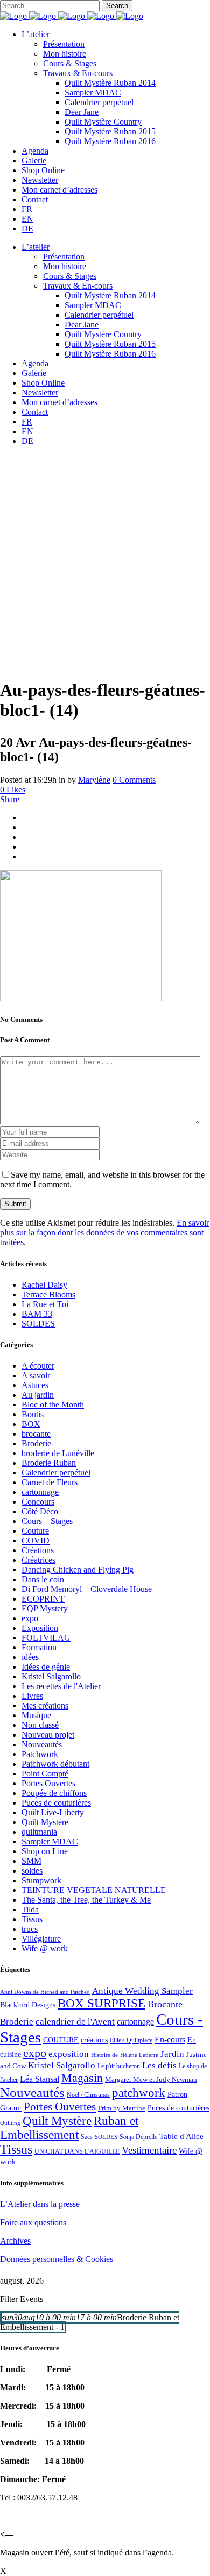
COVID (36, 1540)
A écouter (38, 1366)
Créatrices (38, 1560)
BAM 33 (37, 1314)
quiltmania (39, 1832)
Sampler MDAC (50, 1842)
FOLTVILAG (46, 1638)
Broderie (36, 1443)
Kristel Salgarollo (51, 1676)
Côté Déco (40, 1511)
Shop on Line (45, 1851)
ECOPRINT (43, 1599)
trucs (30, 1929)
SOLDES (38, 1324)
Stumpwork (41, 1880)
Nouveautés (42, 1744)
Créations (38, 1550)
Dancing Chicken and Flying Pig (78, 1570)
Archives (15, 2241)
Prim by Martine (122, 2108)
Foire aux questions (33, 2222)
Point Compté (45, 1774)
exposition (69, 2054)
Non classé (40, 1725)
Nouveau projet (48, 1735)
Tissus (32, 1919)
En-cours (170, 2039)
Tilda (30, 1909)
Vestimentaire (149, 2150)
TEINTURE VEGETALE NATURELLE (94, 1890)
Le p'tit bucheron (119, 2066)
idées (30, 1657)
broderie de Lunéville (58, 1453)
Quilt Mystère (45, 1822)
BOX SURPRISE (101, 2003)
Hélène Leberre (139, 2055)
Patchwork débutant (55, 1764)
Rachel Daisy (44, 1285)
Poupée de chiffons (54, 1793)
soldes (32, 1871)
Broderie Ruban (49, 1463)
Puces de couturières (56, 1803)
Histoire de (104, 2055)
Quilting (10, 2123)
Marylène (94, 780)
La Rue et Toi (45, 1304)
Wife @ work (45, 1948)
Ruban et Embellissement (69, 2128)
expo (30, 1618)
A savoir (36, 1375)
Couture (35, 1531)
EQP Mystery (45, 1608)
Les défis (159, 2065)
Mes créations (45, 1706)
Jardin (172, 2054)
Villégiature (41, 1939)
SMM (31, 1861)
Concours (38, 1502)
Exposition (40, 1628)
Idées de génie (46, 1667)
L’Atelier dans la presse (40, 2204)
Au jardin (38, 1395)
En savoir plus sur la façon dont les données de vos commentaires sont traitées (104, 1232)
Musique (36, 1715)
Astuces (35, 1385)
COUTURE (61, 2040)
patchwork (139, 2093)
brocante (36, 1434)
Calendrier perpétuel (56, 1473)
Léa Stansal (40, 2079)
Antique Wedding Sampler (142, 1991)
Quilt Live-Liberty (53, 1812)
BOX (31, 1424)
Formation (39, 1647)
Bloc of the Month (53, 1405)
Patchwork (40, 1754)
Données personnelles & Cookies (57, 2259)
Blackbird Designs (28, 2005)
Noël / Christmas (88, 2095)
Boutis (33, 1414)
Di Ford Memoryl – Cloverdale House (87, 1589)
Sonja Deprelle (138, 2137)
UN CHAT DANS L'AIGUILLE (77, 2151)
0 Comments (134, 780)
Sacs (87, 2137)
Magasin (82, 2078)
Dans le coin (43, 1579)
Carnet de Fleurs (50, 1482)
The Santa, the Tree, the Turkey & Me (86, 1900)
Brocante (165, 2004)
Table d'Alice (181, 2136)
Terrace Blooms (48, 1294)
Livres (32, 1696)
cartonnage (40, 1492)
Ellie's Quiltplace (131, 2040)
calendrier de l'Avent (75, 2022)
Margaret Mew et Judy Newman (151, 2079)
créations (94, 2040)
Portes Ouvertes (48, 1783)
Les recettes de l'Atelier (61, 1686)
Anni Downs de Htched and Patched (45, 1992)
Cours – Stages (47, 1521)
